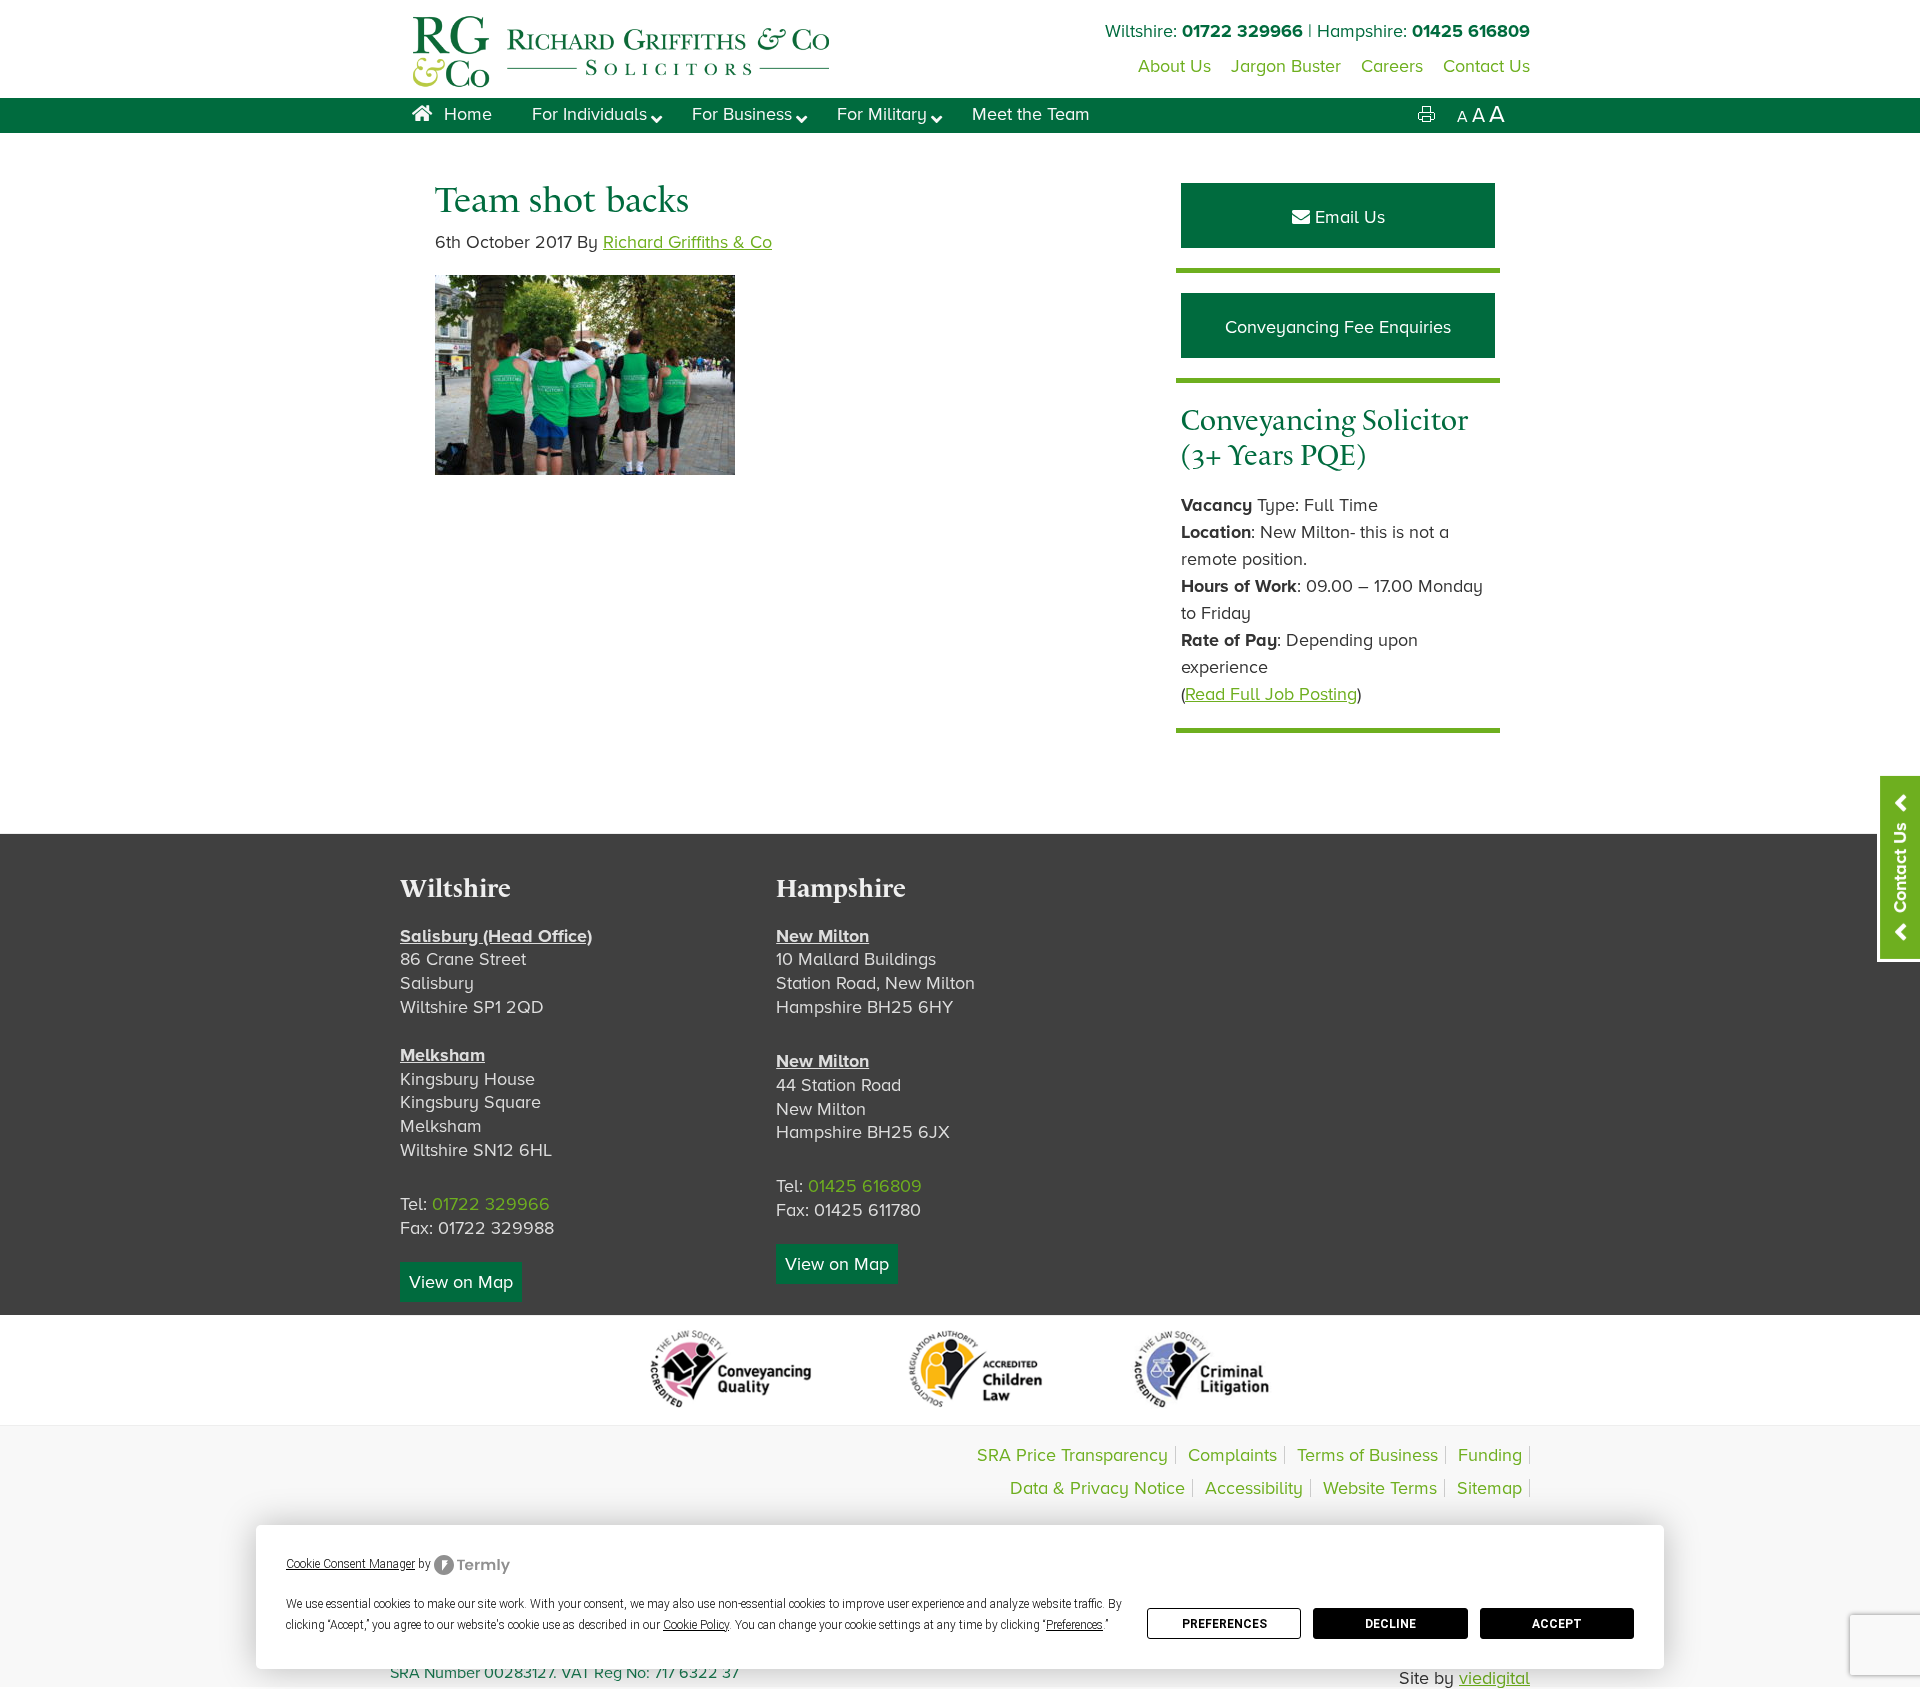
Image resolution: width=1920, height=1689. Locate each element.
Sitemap (1489, 1488)
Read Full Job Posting (1271, 694)
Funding (1490, 1455)
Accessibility (1254, 1488)
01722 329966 (1242, 31)
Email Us (1347, 217)
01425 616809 (1471, 31)
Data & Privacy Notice (1097, 1488)
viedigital (1494, 1678)
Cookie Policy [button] (696, 1625)
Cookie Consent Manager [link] (350, 1564)
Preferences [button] (1074, 1625)
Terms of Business (1367, 1455)
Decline (1390, 1624)
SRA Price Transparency (1072, 1455)
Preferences (1224, 1624)
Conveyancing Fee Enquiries (1338, 327)
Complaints (1232, 1455)
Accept (1557, 1624)
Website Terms (1380, 1488)
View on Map (461, 1282)
